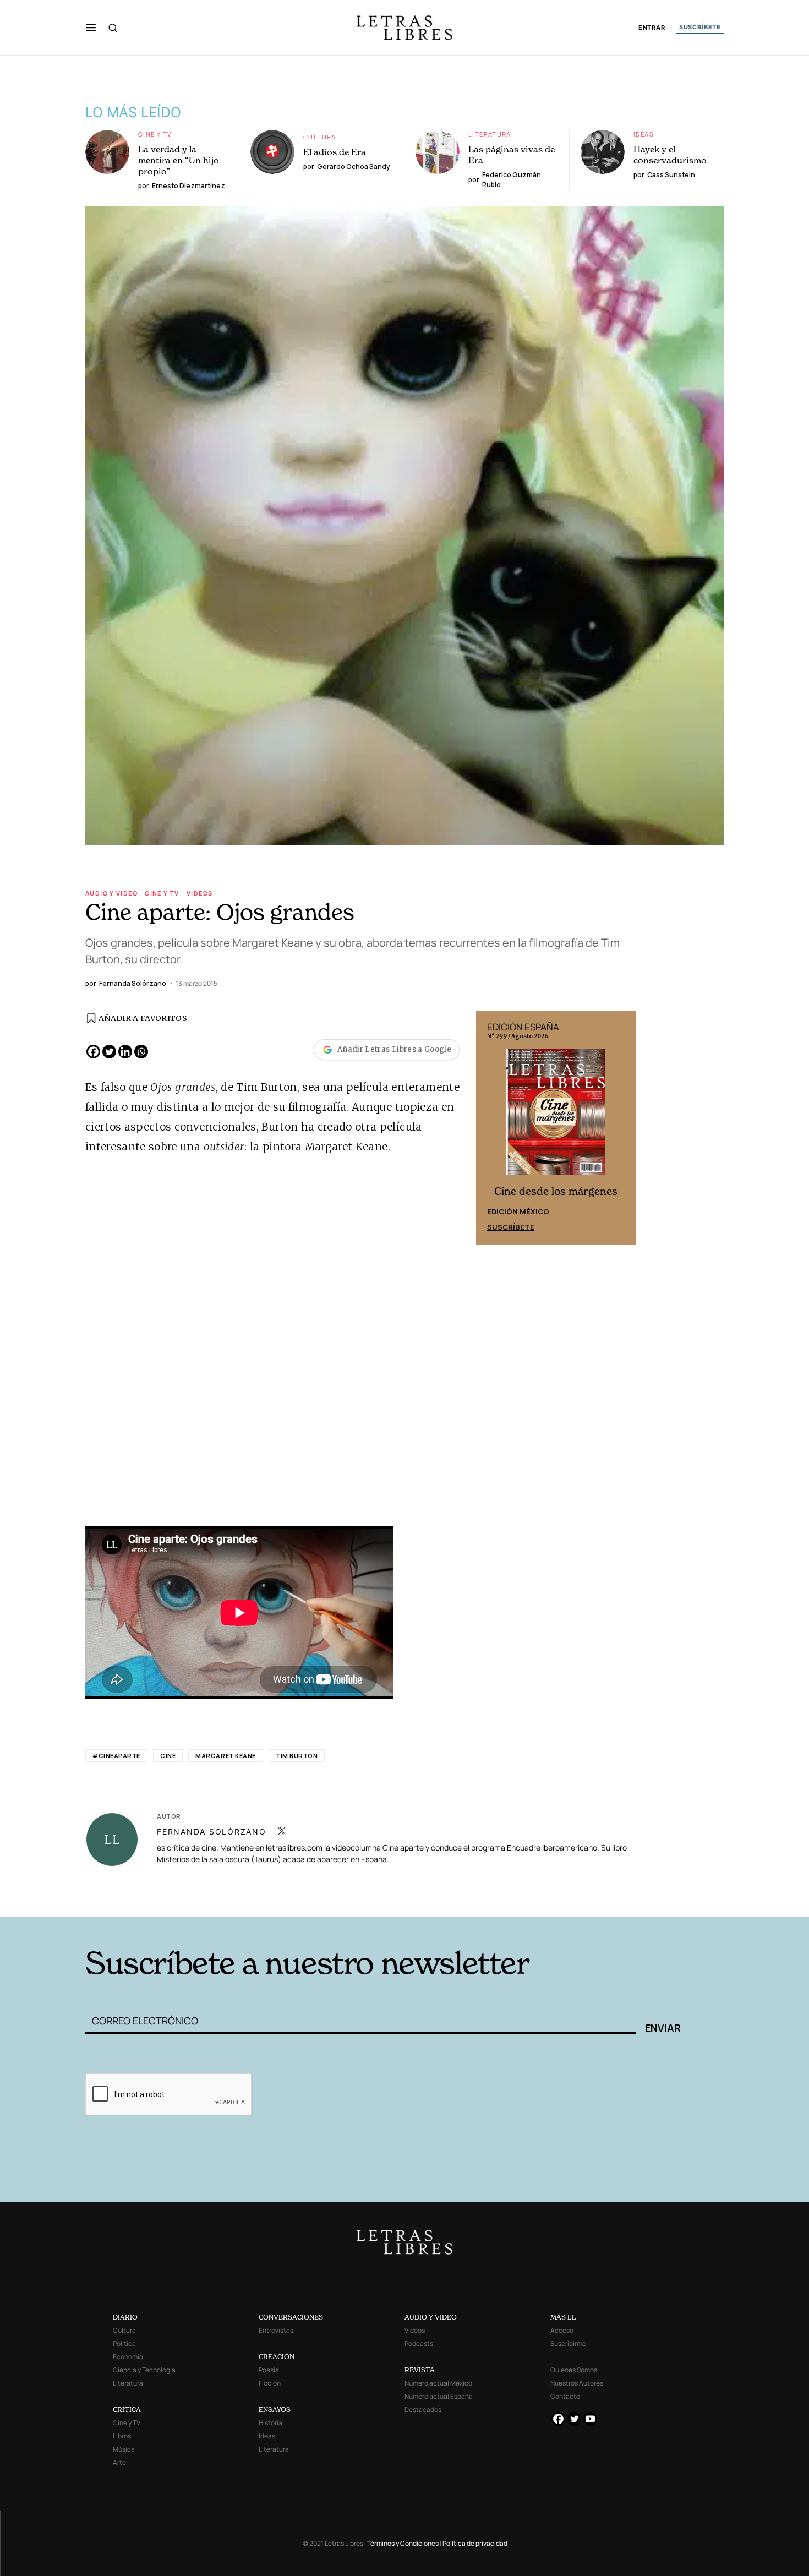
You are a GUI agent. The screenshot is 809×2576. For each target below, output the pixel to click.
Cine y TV (155, 134)
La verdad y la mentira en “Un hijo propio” (179, 160)
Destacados (423, 2409)
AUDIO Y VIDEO (431, 2317)
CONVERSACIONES (291, 2317)
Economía (128, 2357)
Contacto (565, 2396)
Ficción (270, 2383)
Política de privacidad (475, 2543)
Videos (199, 893)
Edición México (518, 1211)
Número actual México (438, 2383)
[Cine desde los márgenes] (556, 1116)
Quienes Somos (574, 2370)
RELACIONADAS (234, 1900)
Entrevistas (276, 2330)
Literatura (490, 134)
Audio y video (111, 893)
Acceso (562, 2330)
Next (621, 1128)
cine (168, 1756)
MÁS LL (563, 2317)
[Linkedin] (125, 1052)
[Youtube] (590, 2419)
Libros (122, 2436)
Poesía (269, 2370)
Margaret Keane (226, 1756)
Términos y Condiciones (403, 2543)
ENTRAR (652, 28)
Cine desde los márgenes (556, 1191)
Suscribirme (568, 2343)
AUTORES (553, 1900)
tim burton (297, 1756)
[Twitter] (109, 1052)
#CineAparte (116, 1756)
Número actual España (439, 2396)
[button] (91, 28)
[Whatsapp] (141, 1052)
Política (124, 2343)
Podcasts (419, 2343)
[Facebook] (93, 1052)
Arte (119, 2462)
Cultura (320, 137)
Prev (490, 1128)
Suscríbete (511, 1227)
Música (124, 2449)
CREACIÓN (277, 2357)
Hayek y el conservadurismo (670, 155)
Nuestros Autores (577, 2383)
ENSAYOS (275, 2409)
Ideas (644, 134)
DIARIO (125, 2317)
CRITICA (127, 2409)
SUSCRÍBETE (700, 27)
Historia (270, 2423)
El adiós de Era (335, 152)
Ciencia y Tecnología (144, 2370)
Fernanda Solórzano (212, 1832)
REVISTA (420, 2370)
